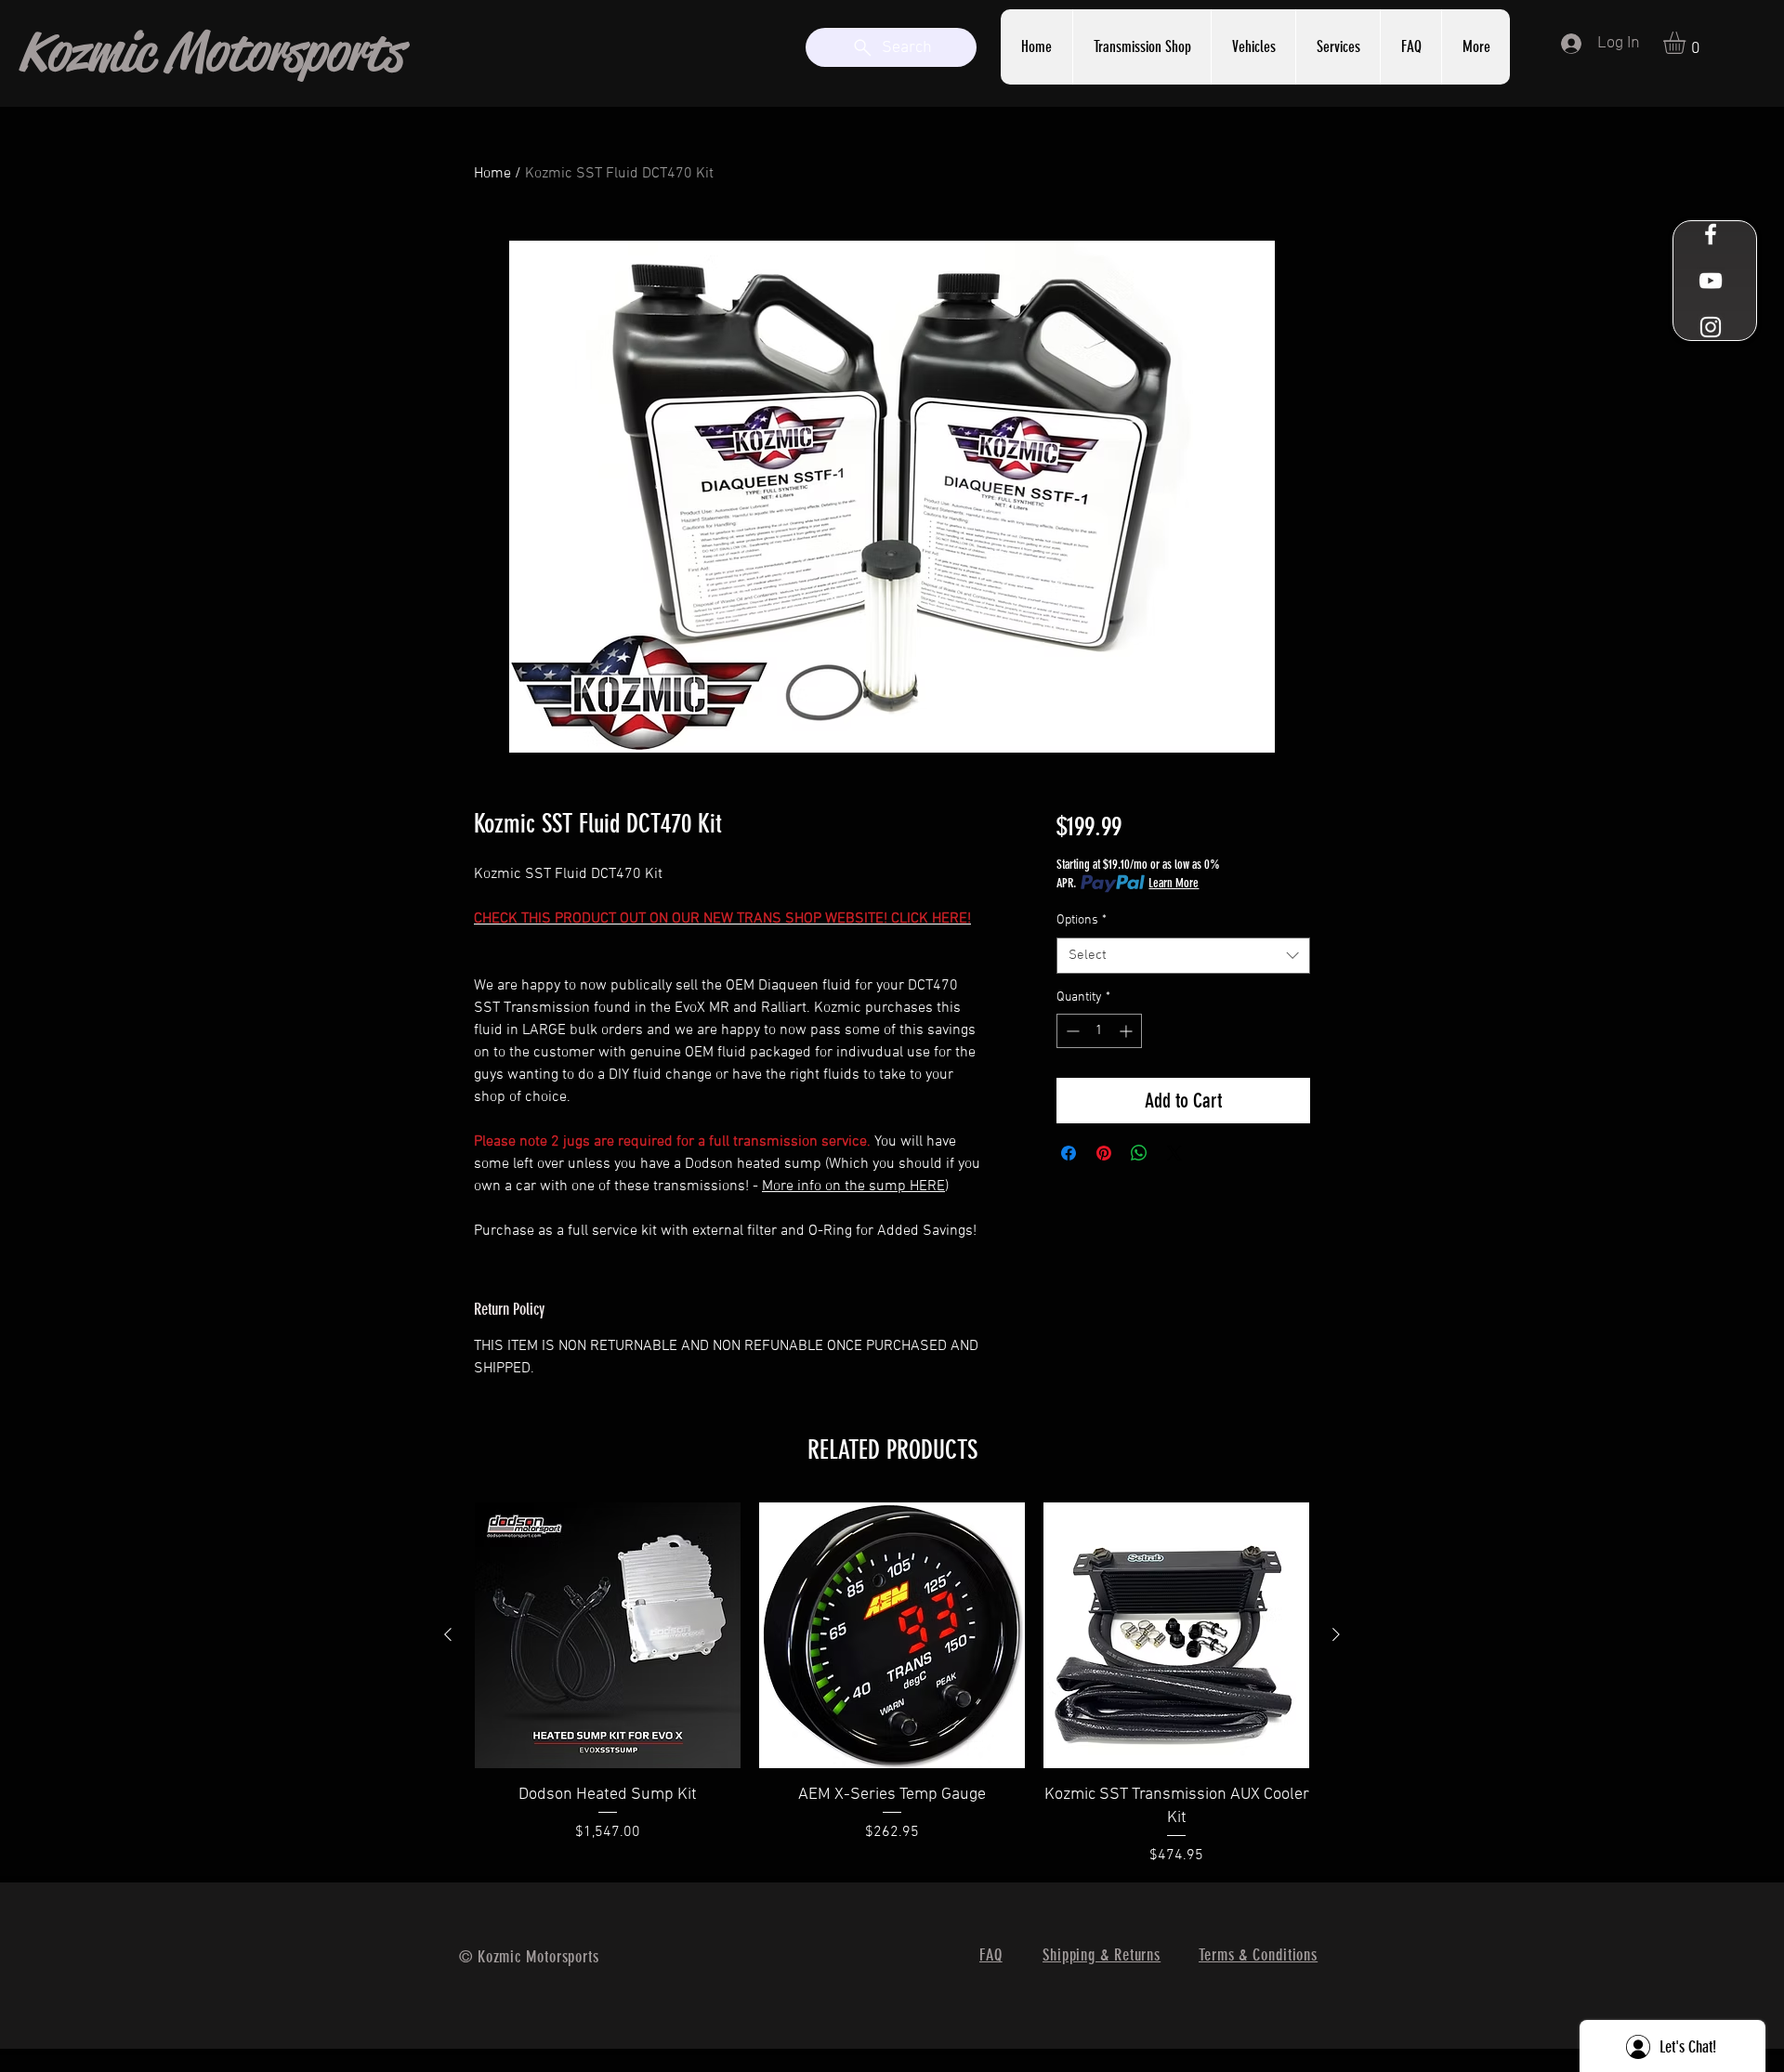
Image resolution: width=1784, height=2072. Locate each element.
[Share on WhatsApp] (1139, 1153)
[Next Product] (1336, 1634)
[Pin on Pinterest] (1104, 1153)
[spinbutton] (1099, 1031)
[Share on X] (1174, 1153)
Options (1082, 920)
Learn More (1174, 883)
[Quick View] (608, 1635)
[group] (892, 1685)
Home (492, 174)
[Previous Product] (448, 1634)
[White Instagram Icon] (1711, 327)
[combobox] (1183, 956)
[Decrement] (1071, 1031)
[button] (1338, 47)
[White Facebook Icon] (1711, 234)
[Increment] (1128, 1031)
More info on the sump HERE (853, 1187)
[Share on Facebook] (1069, 1153)
